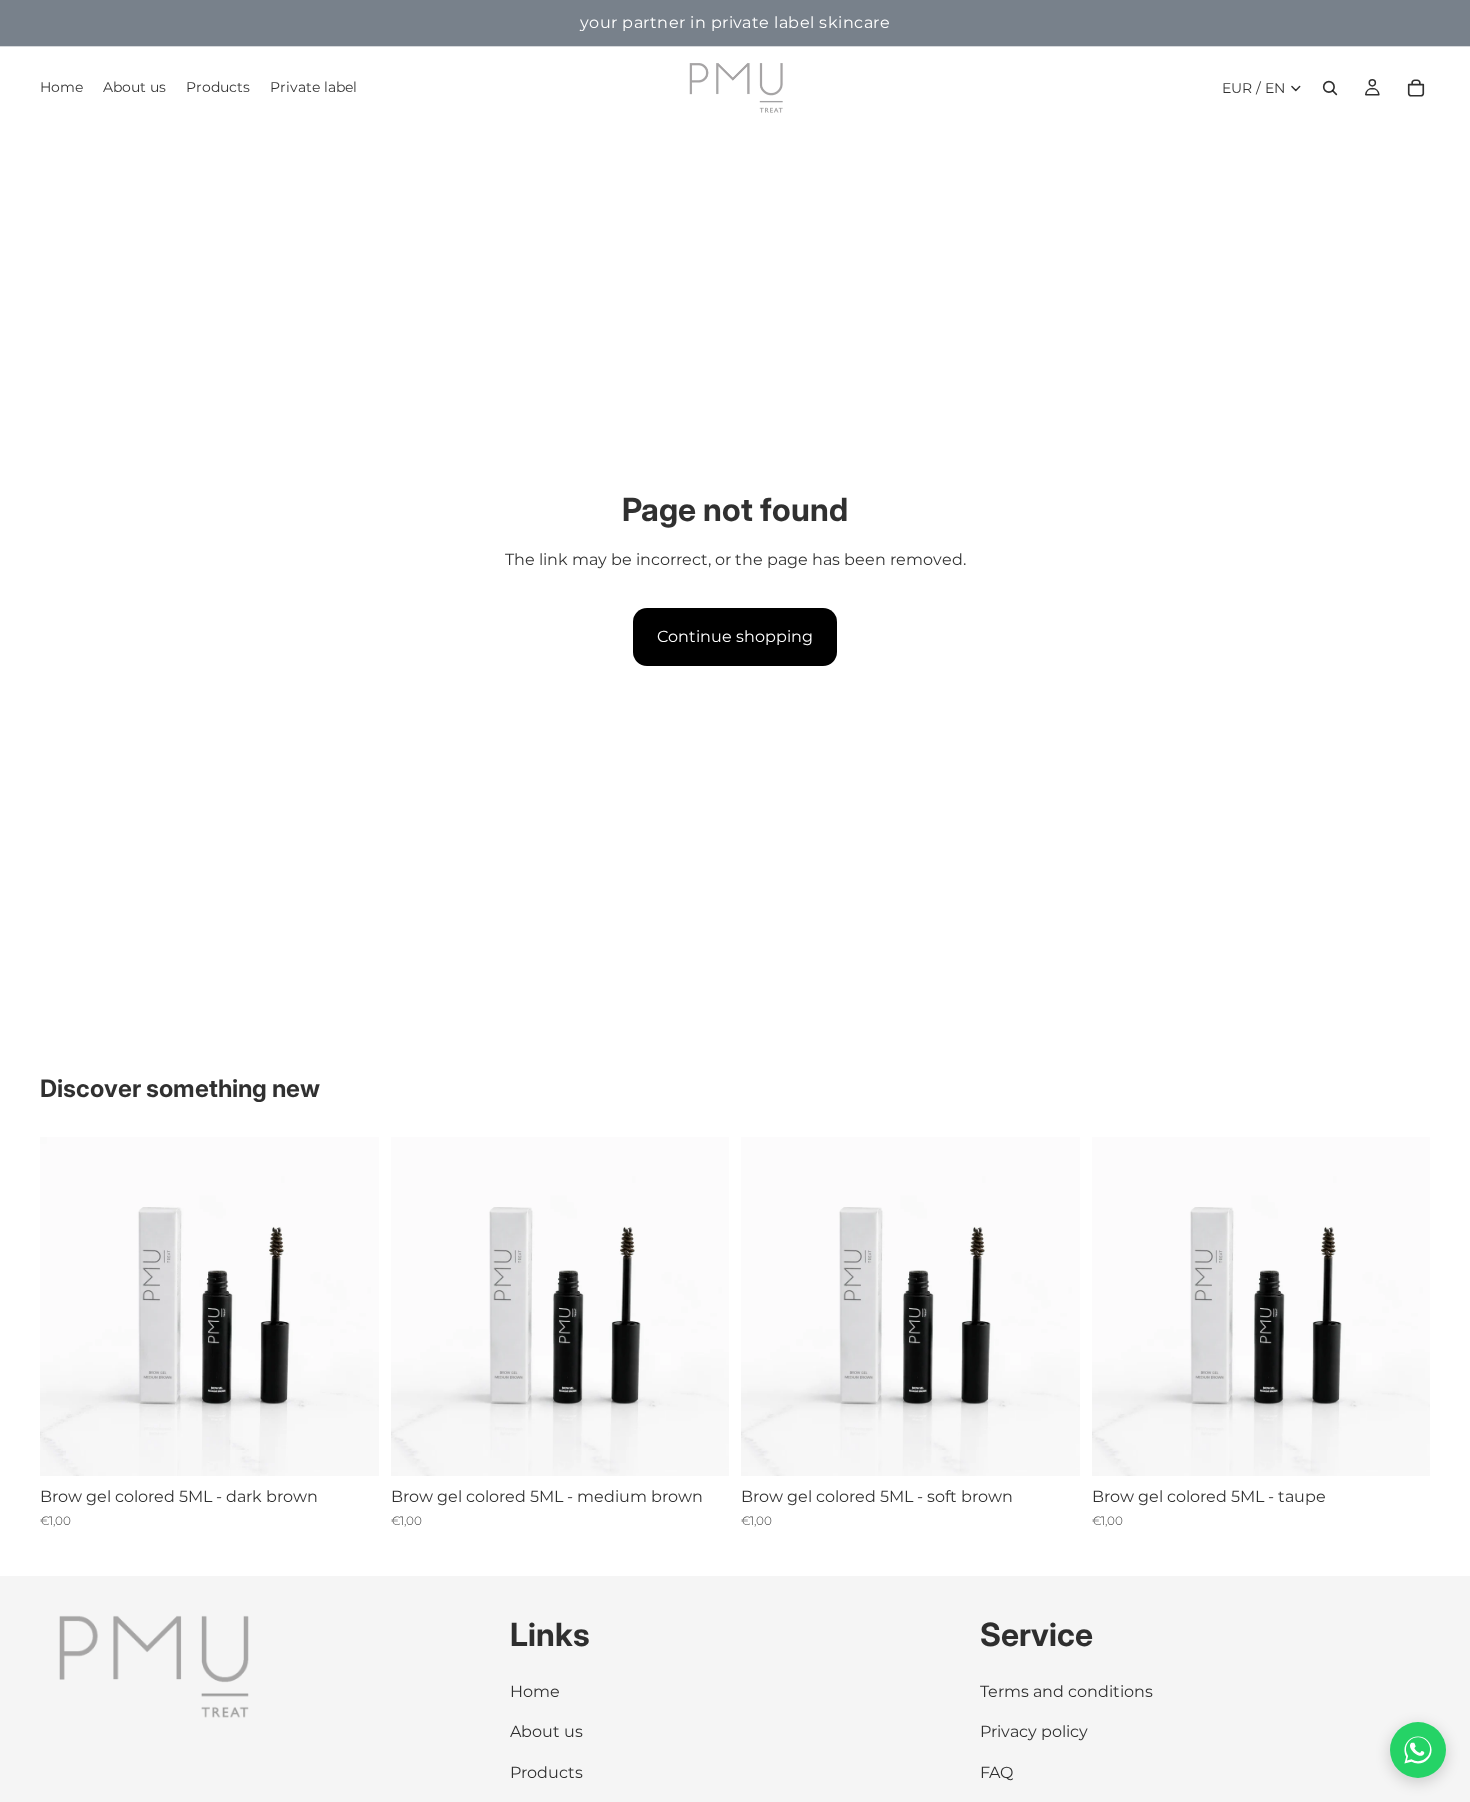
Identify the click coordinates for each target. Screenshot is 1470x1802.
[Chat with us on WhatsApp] (1418, 1750)
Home (535, 1691)
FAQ (996, 1772)
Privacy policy (1034, 1732)
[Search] (1330, 88)
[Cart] (1416, 88)
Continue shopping (735, 636)
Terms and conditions (1066, 1691)
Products (546, 1772)
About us (546, 1732)
